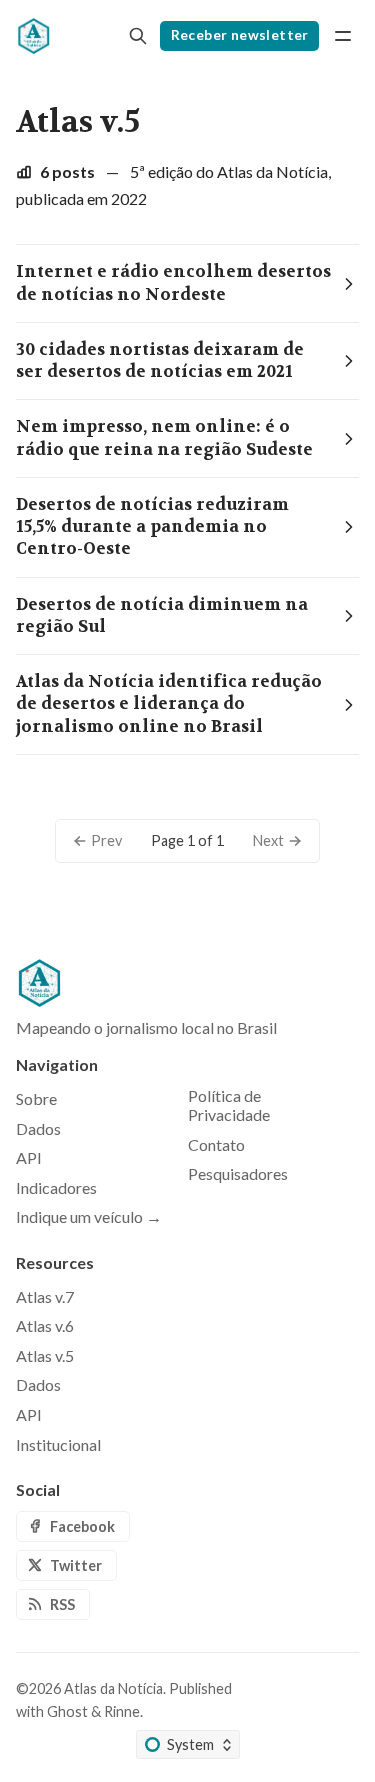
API (29, 1414)
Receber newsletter (240, 35)
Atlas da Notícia (113, 1688)
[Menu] (343, 36)
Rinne (122, 1711)
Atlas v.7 (45, 1296)
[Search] (138, 36)
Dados (38, 1384)
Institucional (58, 1444)
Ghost (67, 1711)
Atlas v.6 (45, 1325)
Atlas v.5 (45, 1355)
